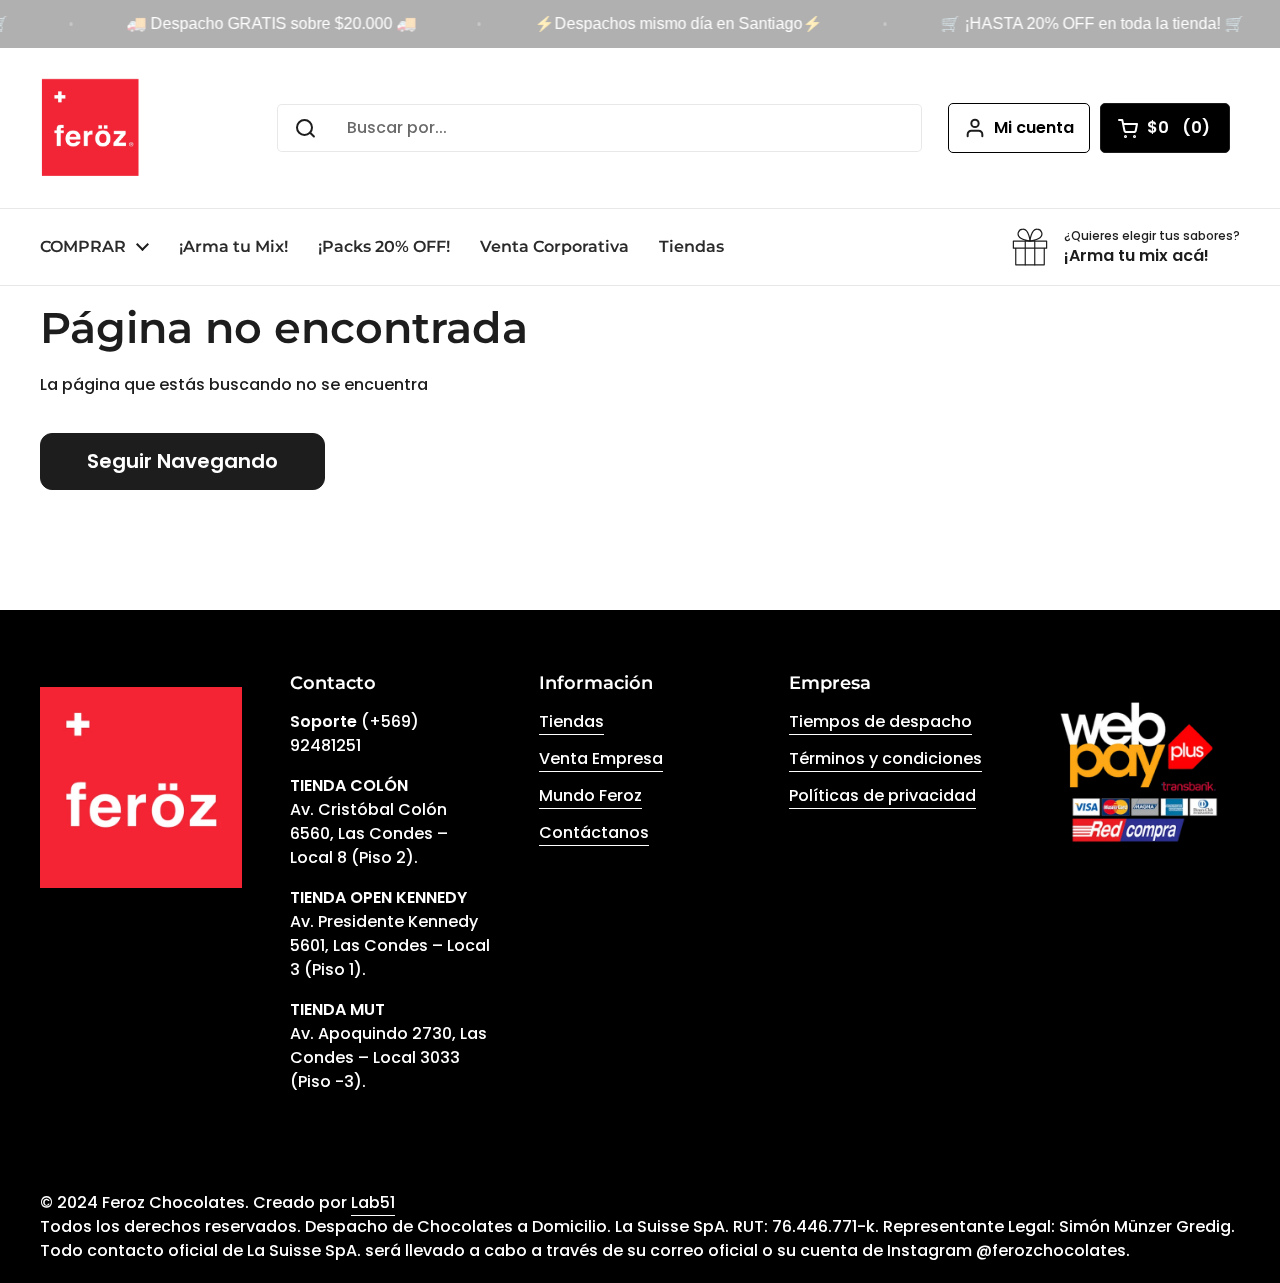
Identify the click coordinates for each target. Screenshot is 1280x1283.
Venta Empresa (601, 758)
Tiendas (571, 721)
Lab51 (373, 1202)
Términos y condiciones (885, 758)
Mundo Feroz (590, 795)
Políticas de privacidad (882, 795)
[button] (1165, 128)
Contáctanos (594, 832)
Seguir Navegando (182, 461)
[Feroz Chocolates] (90, 128)
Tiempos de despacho (880, 721)
